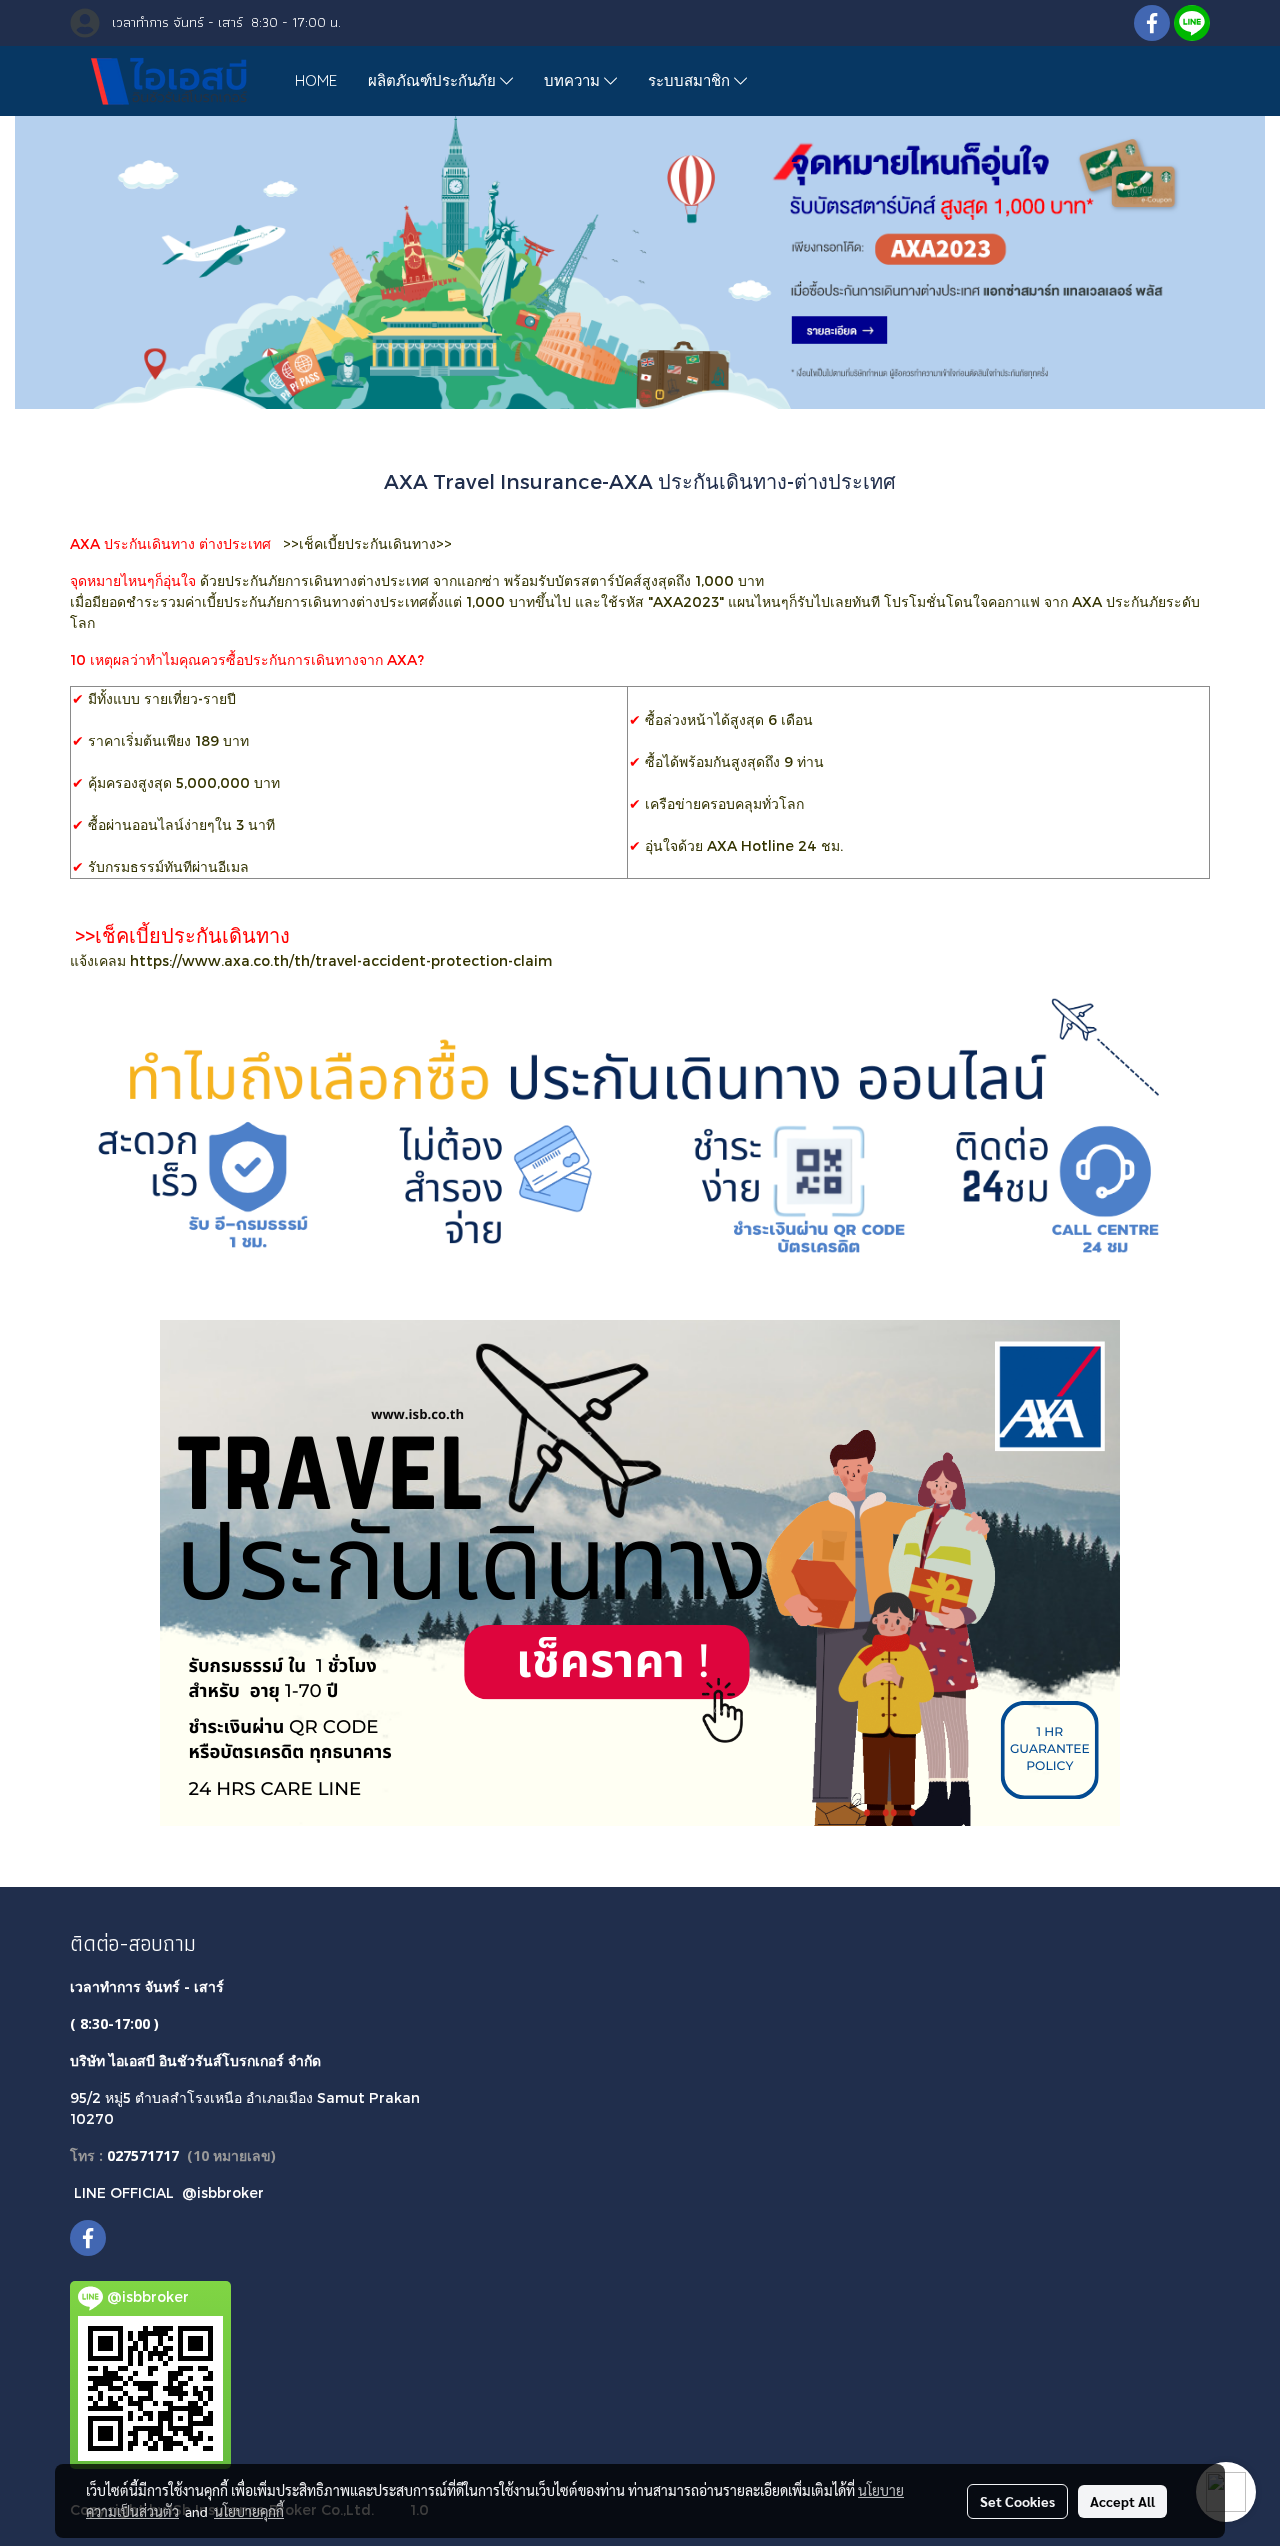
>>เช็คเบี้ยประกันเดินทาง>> (367, 543)
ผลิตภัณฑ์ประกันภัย (434, 80)
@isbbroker (223, 2192)
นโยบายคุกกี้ (249, 2511)
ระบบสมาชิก (691, 80)
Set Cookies (1017, 2501)
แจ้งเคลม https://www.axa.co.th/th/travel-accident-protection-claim (311, 960)
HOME (316, 80)
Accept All (1122, 2501)
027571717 (143, 2155)
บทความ (574, 80)
